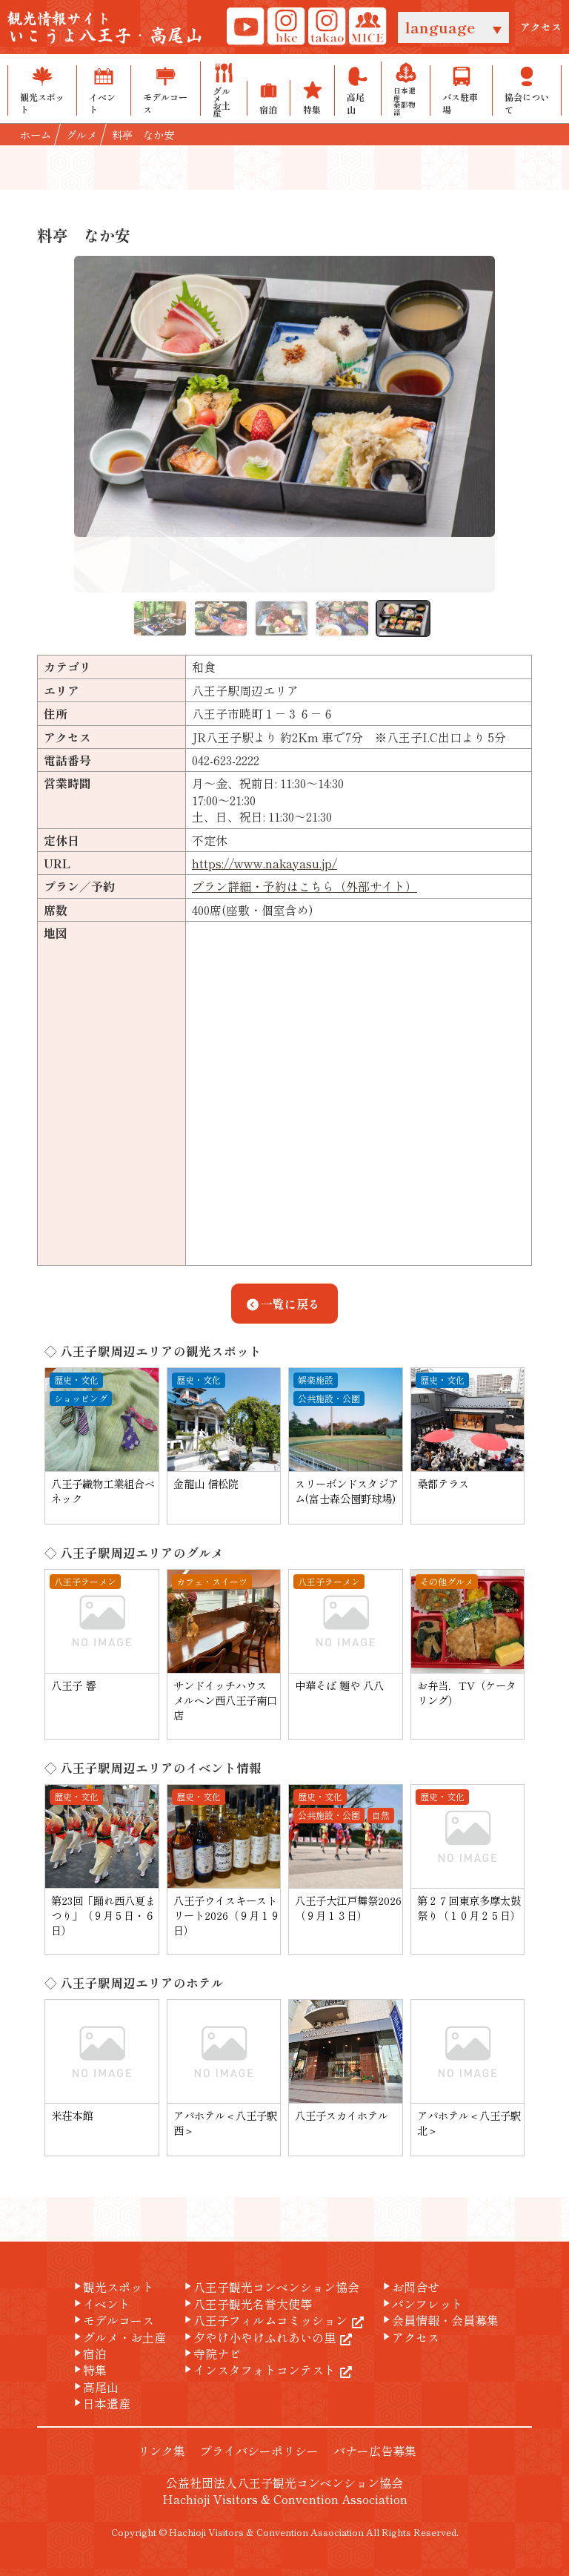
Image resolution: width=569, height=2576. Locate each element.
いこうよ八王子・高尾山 (105, 29)
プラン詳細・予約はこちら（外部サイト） (305, 886)
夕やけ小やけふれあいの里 (259, 2337)
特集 (89, 2370)
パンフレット (422, 2304)
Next (506, 424)
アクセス (541, 27)
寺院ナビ (211, 2354)
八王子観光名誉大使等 (247, 2304)
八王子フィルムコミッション (264, 2320)
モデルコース (113, 2320)
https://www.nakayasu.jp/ (264, 863)
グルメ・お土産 (119, 2337)
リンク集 (162, 2451)
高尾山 (95, 2387)
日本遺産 (101, 2403)
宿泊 (89, 2354)
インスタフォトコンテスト (259, 2370)
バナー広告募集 (375, 2451)
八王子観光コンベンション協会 (270, 2287)
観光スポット (113, 2287)
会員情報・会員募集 (439, 2320)
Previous (63, 424)
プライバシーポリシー (259, 2451)
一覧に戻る (290, 1304)
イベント (101, 2304)
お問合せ (410, 2287)
